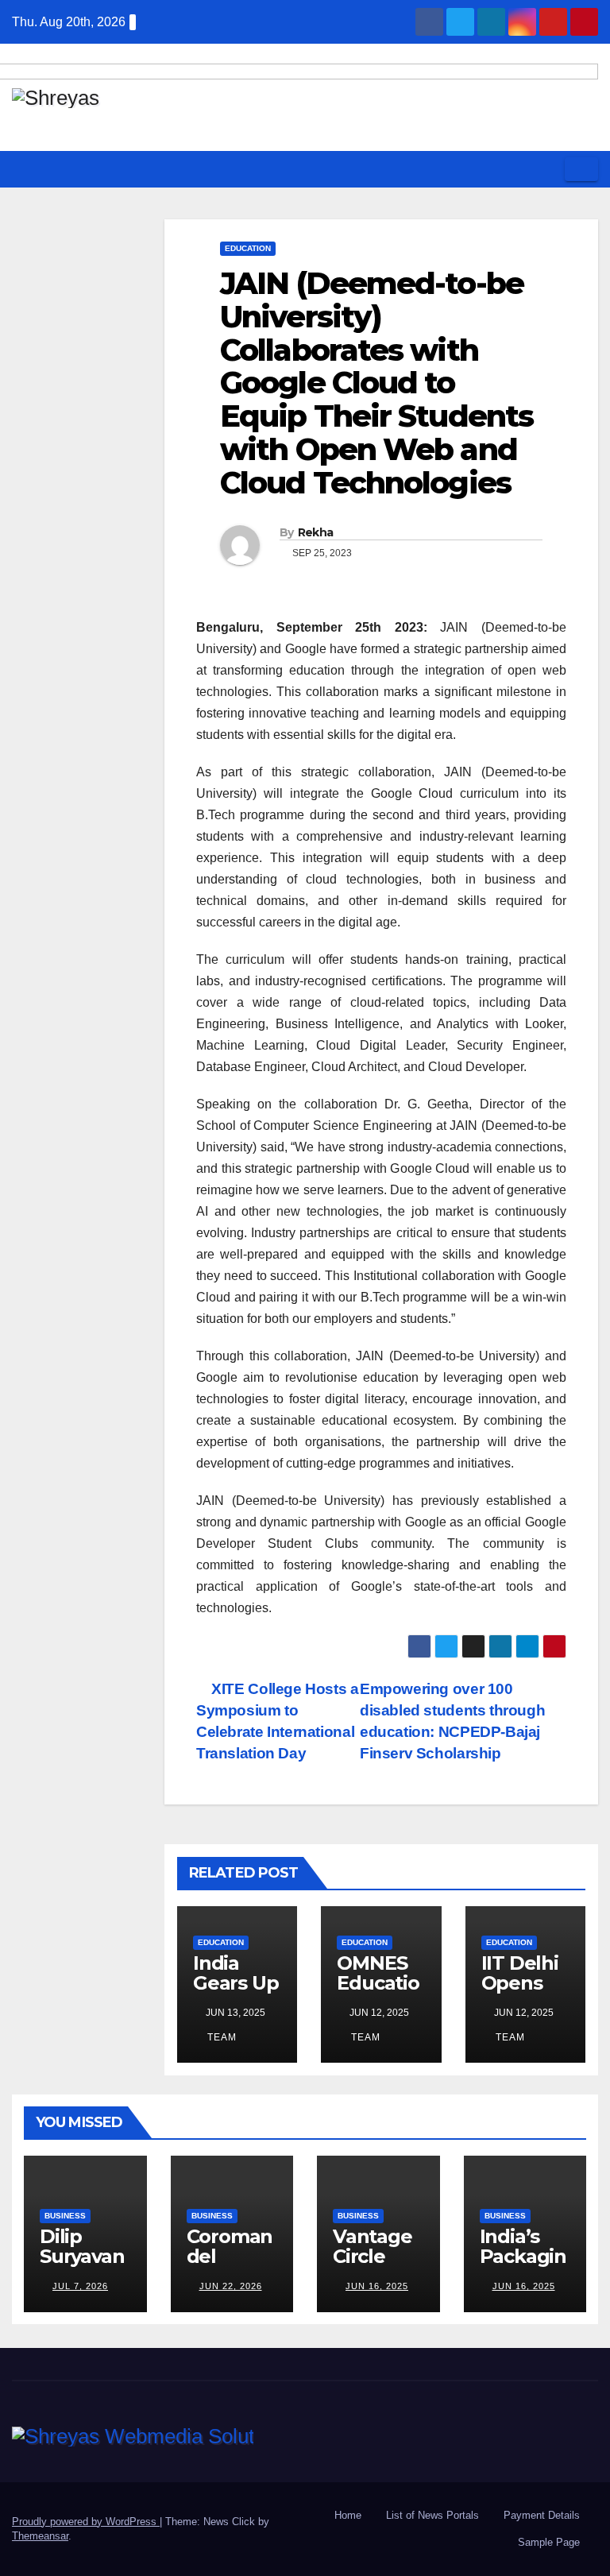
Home (348, 2515)
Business (65, 2216)
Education (248, 248)
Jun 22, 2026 (231, 2286)
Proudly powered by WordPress (86, 2522)
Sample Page (549, 2542)
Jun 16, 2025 (377, 2286)
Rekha (316, 532)
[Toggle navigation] (581, 169)
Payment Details (542, 2515)
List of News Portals (432, 2515)
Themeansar (40, 2536)
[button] (547, 169)
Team (220, 2037)
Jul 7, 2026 (80, 2286)
